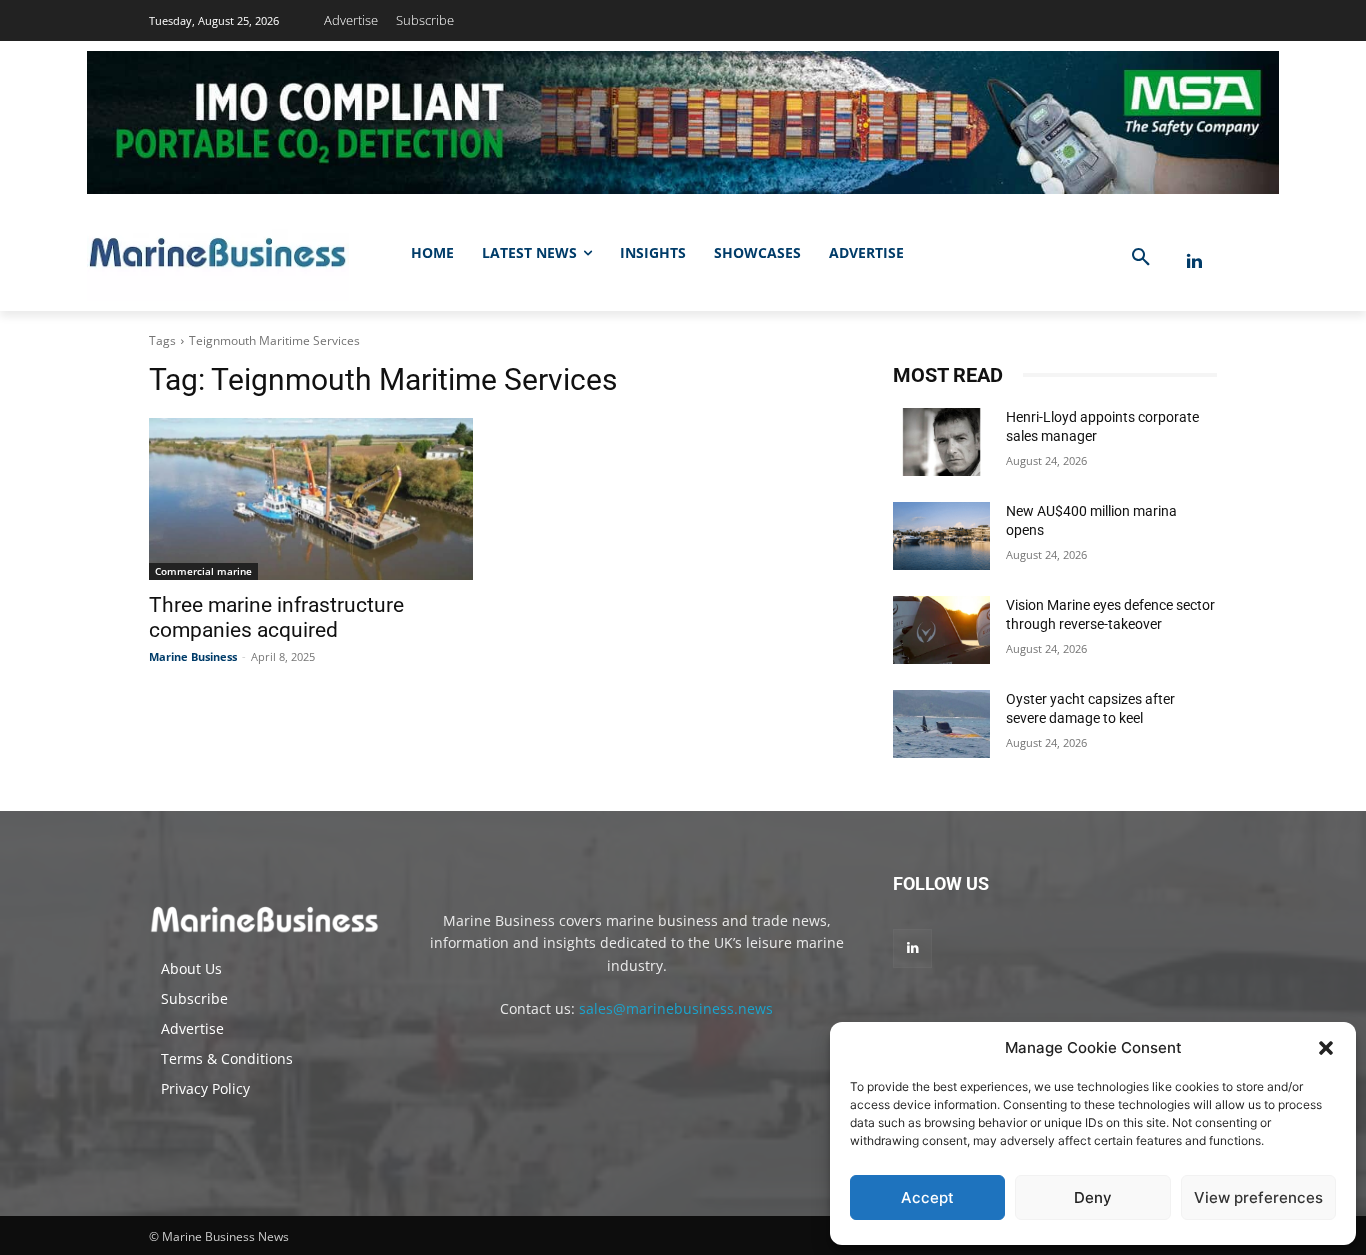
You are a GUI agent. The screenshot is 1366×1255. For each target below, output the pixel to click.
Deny (1093, 1197)
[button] (1326, 1048)
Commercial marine (203, 571)
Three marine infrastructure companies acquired (276, 617)
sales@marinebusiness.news (676, 1008)
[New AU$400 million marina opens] (941, 536)
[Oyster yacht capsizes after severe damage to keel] (941, 724)
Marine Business (193, 656)
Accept (927, 1197)
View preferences (1258, 1197)
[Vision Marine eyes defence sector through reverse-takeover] (941, 630)
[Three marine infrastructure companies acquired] (311, 499)
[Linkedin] (1194, 261)
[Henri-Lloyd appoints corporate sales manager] (941, 442)
